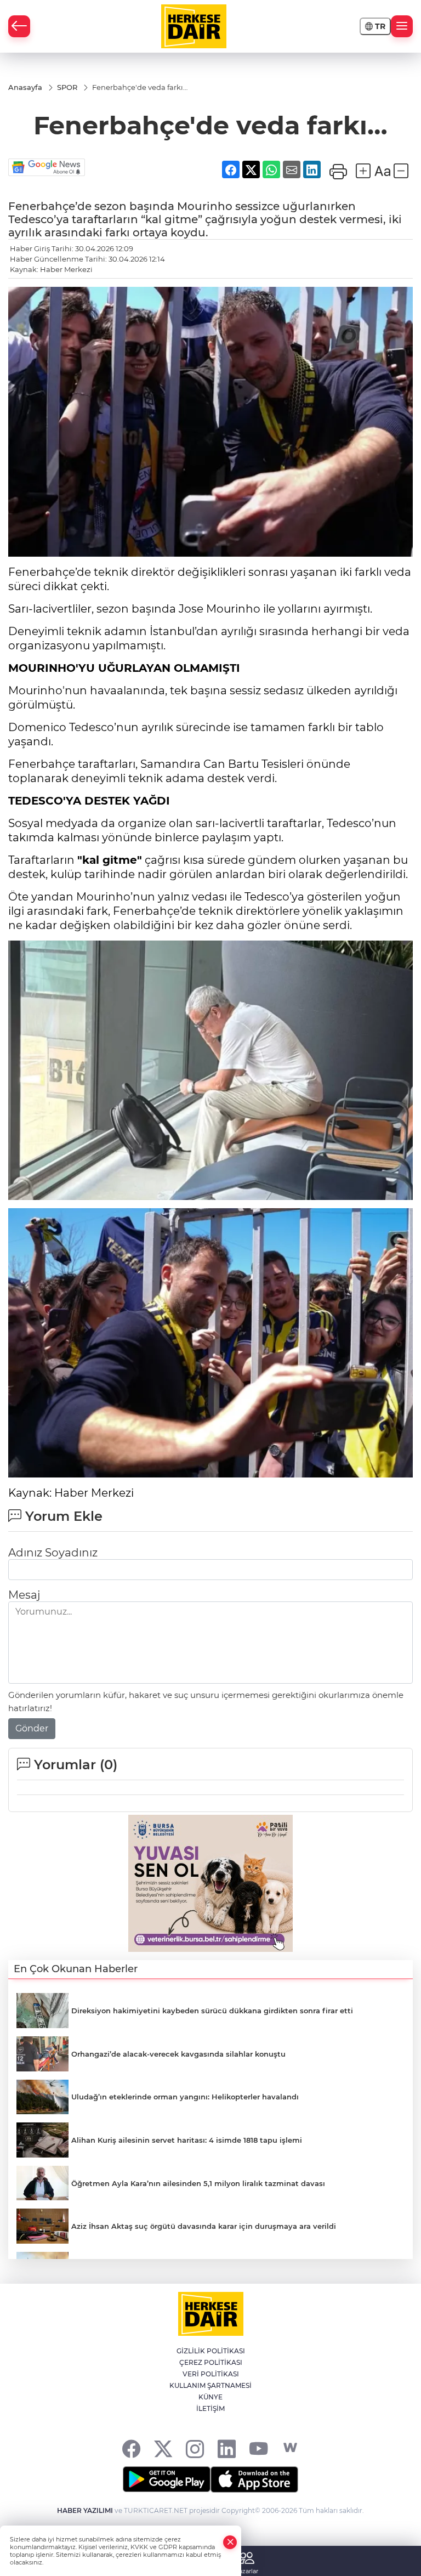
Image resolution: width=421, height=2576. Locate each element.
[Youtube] (258, 2448)
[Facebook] (131, 2448)
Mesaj (24, 1595)
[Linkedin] (227, 2448)
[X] (163, 2448)
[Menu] (402, 26)
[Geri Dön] (19, 26)
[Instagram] (195, 2448)
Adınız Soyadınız (53, 1553)
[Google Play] (167, 2479)
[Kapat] (230, 2542)
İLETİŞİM (210, 2408)
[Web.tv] (290, 2448)
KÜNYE (210, 2397)
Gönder (32, 1728)
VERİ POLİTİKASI (211, 2374)
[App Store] (254, 2479)
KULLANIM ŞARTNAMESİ (210, 2385)
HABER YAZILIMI (85, 2510)
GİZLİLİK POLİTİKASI (211, 2351)
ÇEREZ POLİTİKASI (211, 2362)
